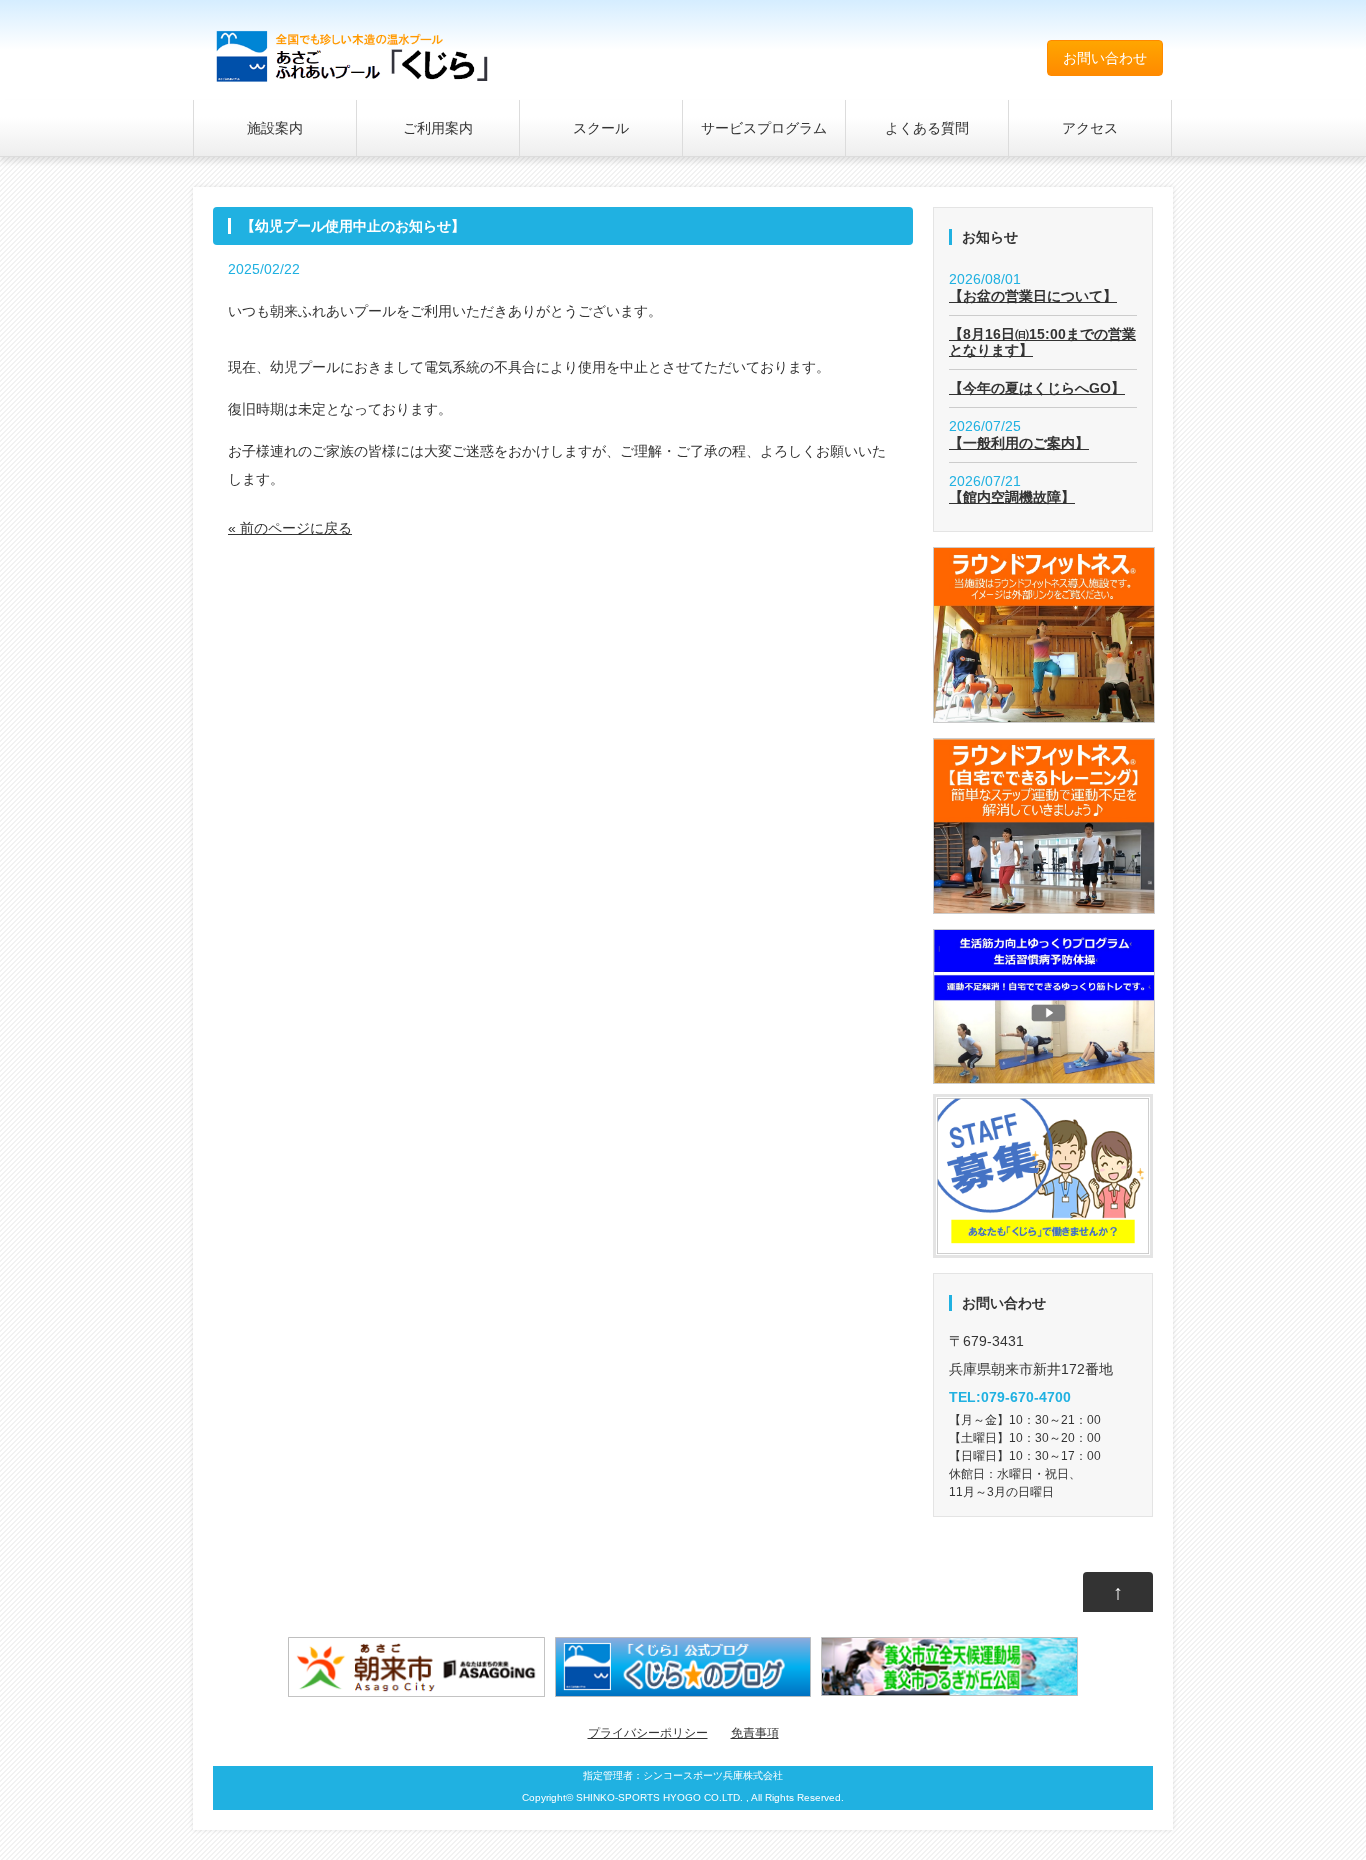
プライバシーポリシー (648, 1733)
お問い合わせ (1105, 58)
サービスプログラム (764, 128)
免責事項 (755, 1733)
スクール (601, 128)
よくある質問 (927, 128)
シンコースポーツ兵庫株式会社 (713, 1775)
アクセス (1090, 128)
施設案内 (275, 128)
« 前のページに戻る (290, 528)
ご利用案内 (438, 128)
